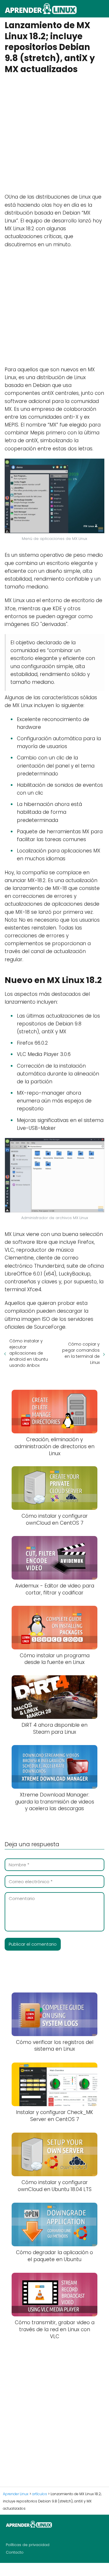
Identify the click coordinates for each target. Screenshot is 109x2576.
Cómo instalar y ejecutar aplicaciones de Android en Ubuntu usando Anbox (29, 1353)
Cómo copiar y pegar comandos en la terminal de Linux (81, 1353)
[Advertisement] (54, 133)
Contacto (15, 2552)
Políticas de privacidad (28, 2545)
